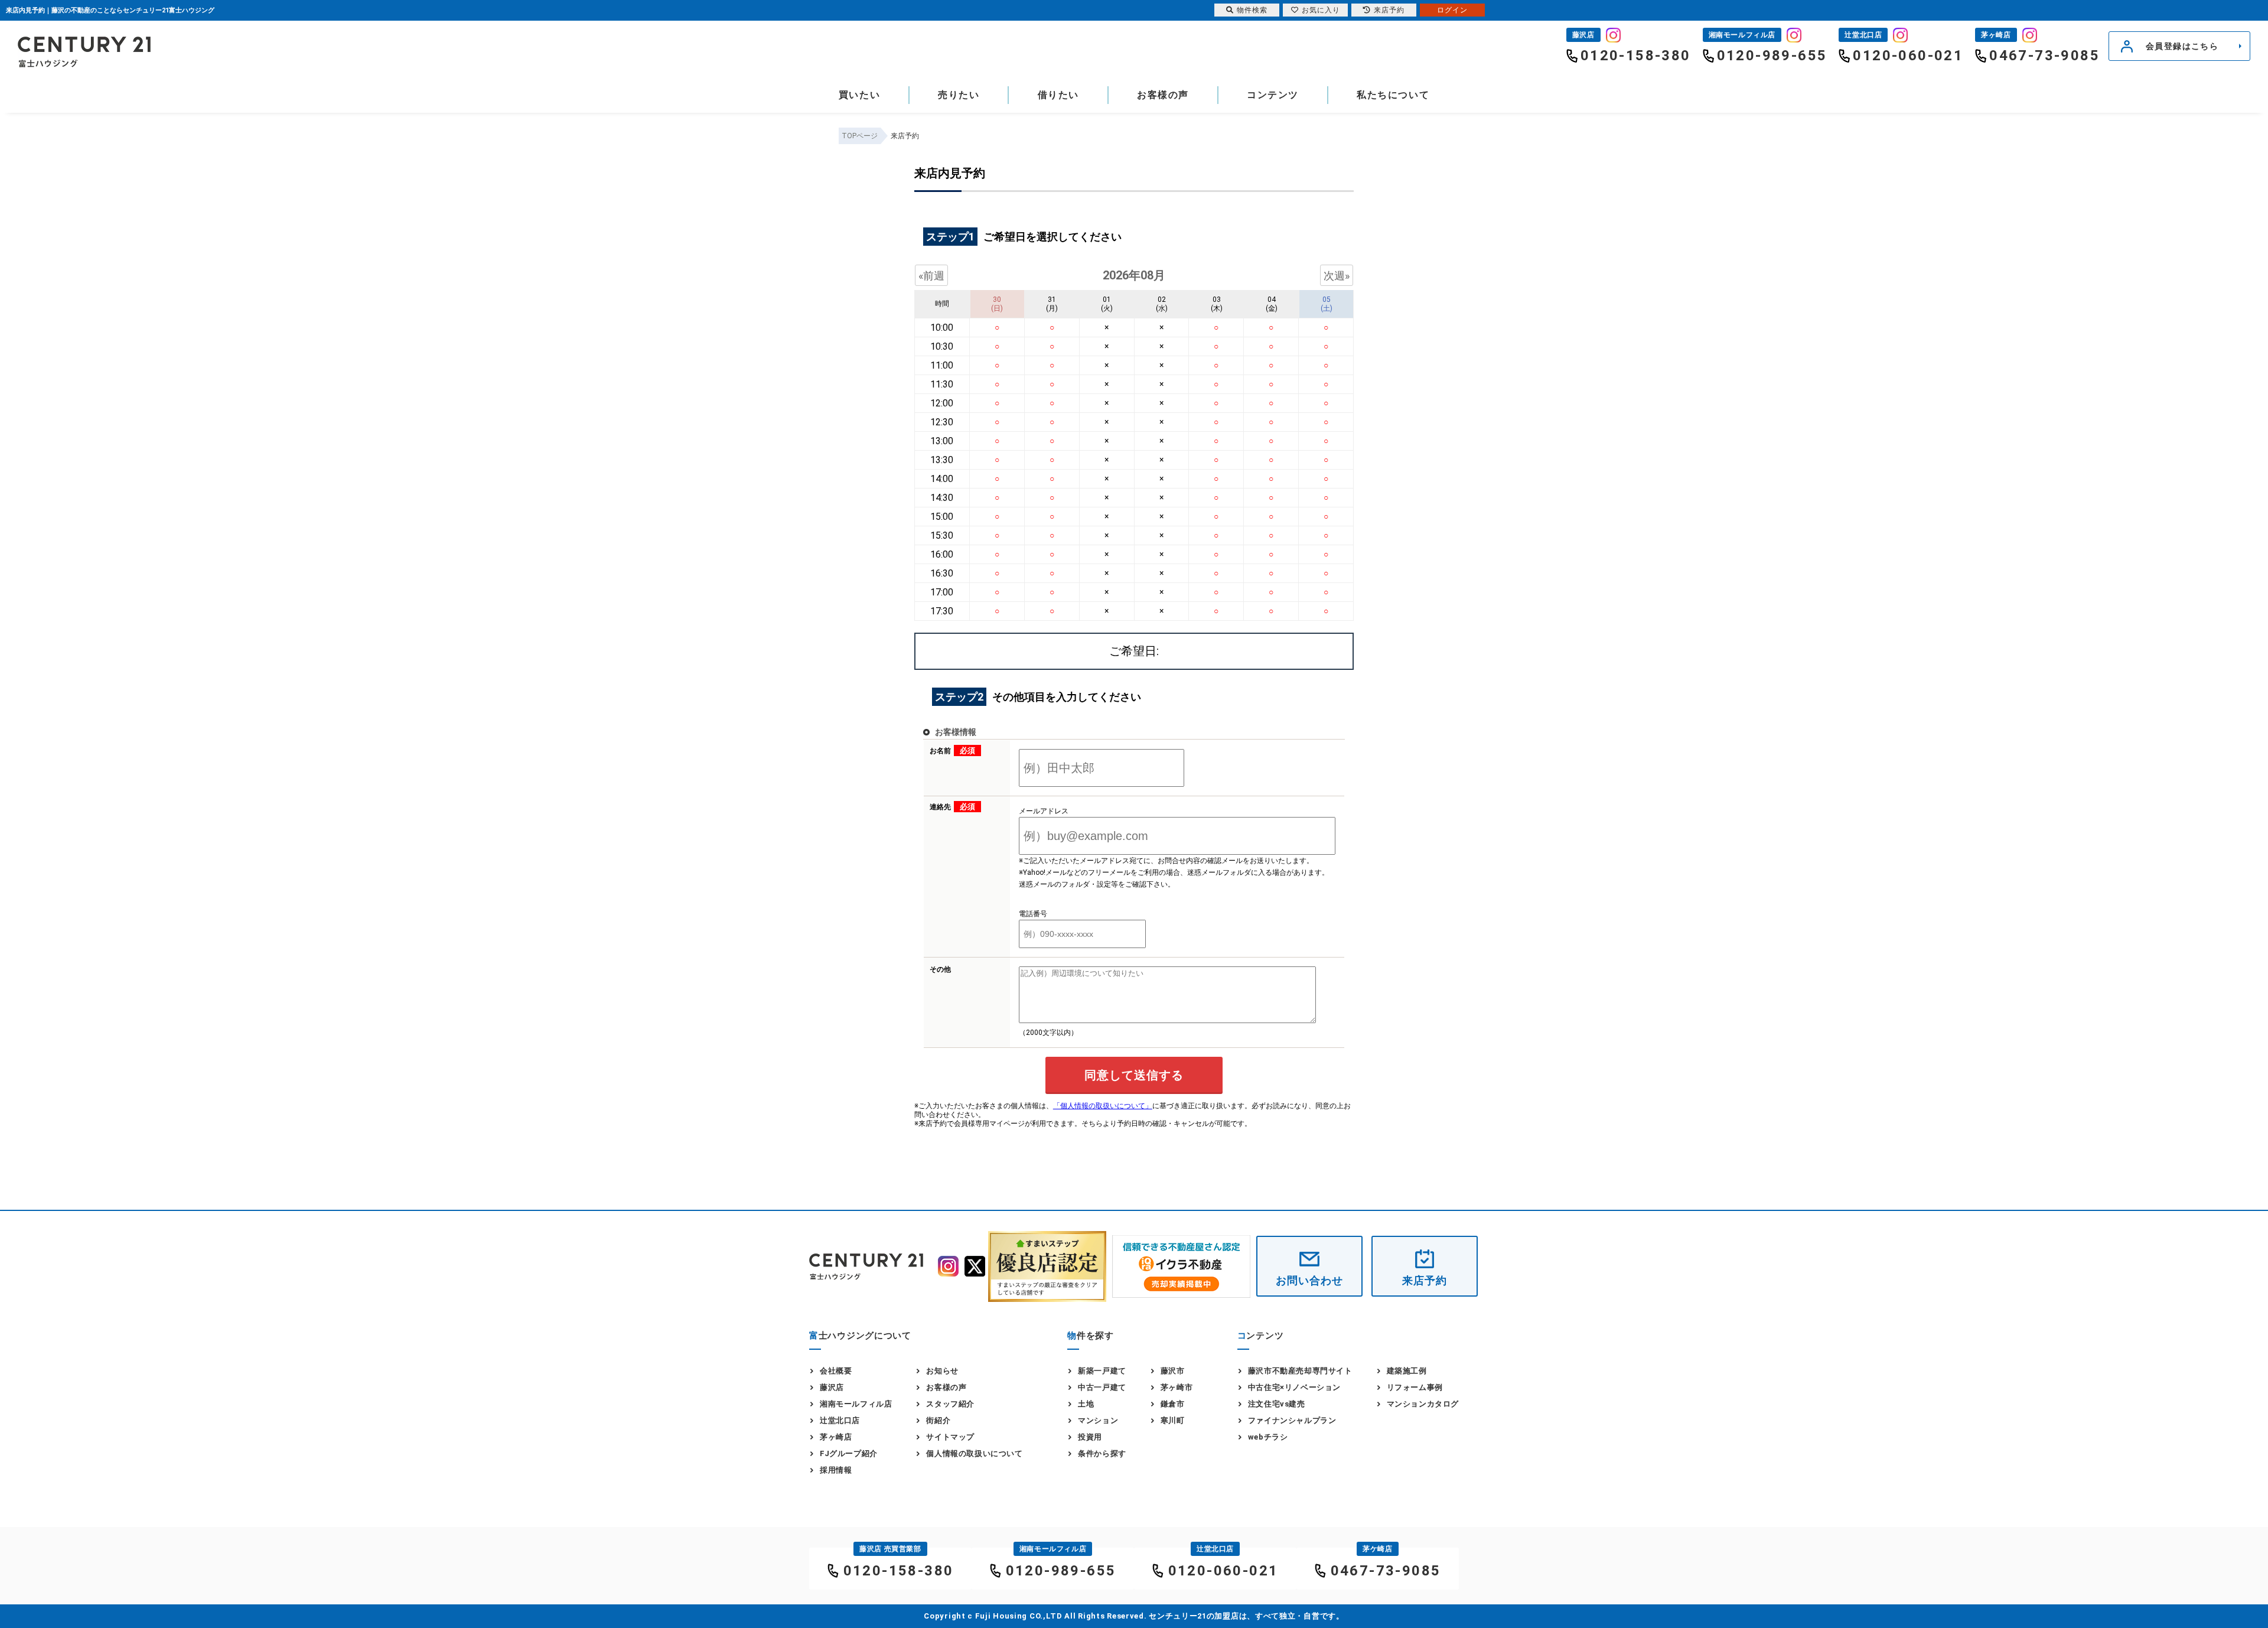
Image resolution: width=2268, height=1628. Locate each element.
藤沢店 (832, 1387)
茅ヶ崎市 (1177, 1387)
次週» (1337, 276)
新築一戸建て (1102, 1371)
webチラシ (1268, 1437)
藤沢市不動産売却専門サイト (1300, 1371)
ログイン (1452, 10)
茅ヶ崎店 (836, 1437)
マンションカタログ (1423, 1404)
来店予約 (1425, 1280)
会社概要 (836, 1371)
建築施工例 (1407, 1371)
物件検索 (1252, 10)
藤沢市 (1173, 1371)
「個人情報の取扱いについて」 (1103, 1106)
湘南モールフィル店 (856, 1404)
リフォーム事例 (1415, 1387)
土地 (1086, 1404)
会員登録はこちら (2182, 46)
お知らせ (942, 1371)
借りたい (1058, 95)
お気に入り (1321, 10)
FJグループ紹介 (849, 1453)
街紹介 (938, 1420)
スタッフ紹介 (950, 1404)
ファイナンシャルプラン (1292, 1420)
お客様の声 (1163, 95)
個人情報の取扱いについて (974, 1453)
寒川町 (1173, 1420)
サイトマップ (950, 1437)
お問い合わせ (1309, 1280)
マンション (1098, 1420)
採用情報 (836, 1470)
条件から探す (1102, 1453)
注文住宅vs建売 (1277, 1404)
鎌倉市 (1173, 1404)
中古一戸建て (1102, 1387)
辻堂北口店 (840, 1420)
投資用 (1090, 1437)
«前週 (931, 276)
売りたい (959, 95)
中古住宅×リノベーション (1294, 1387)
